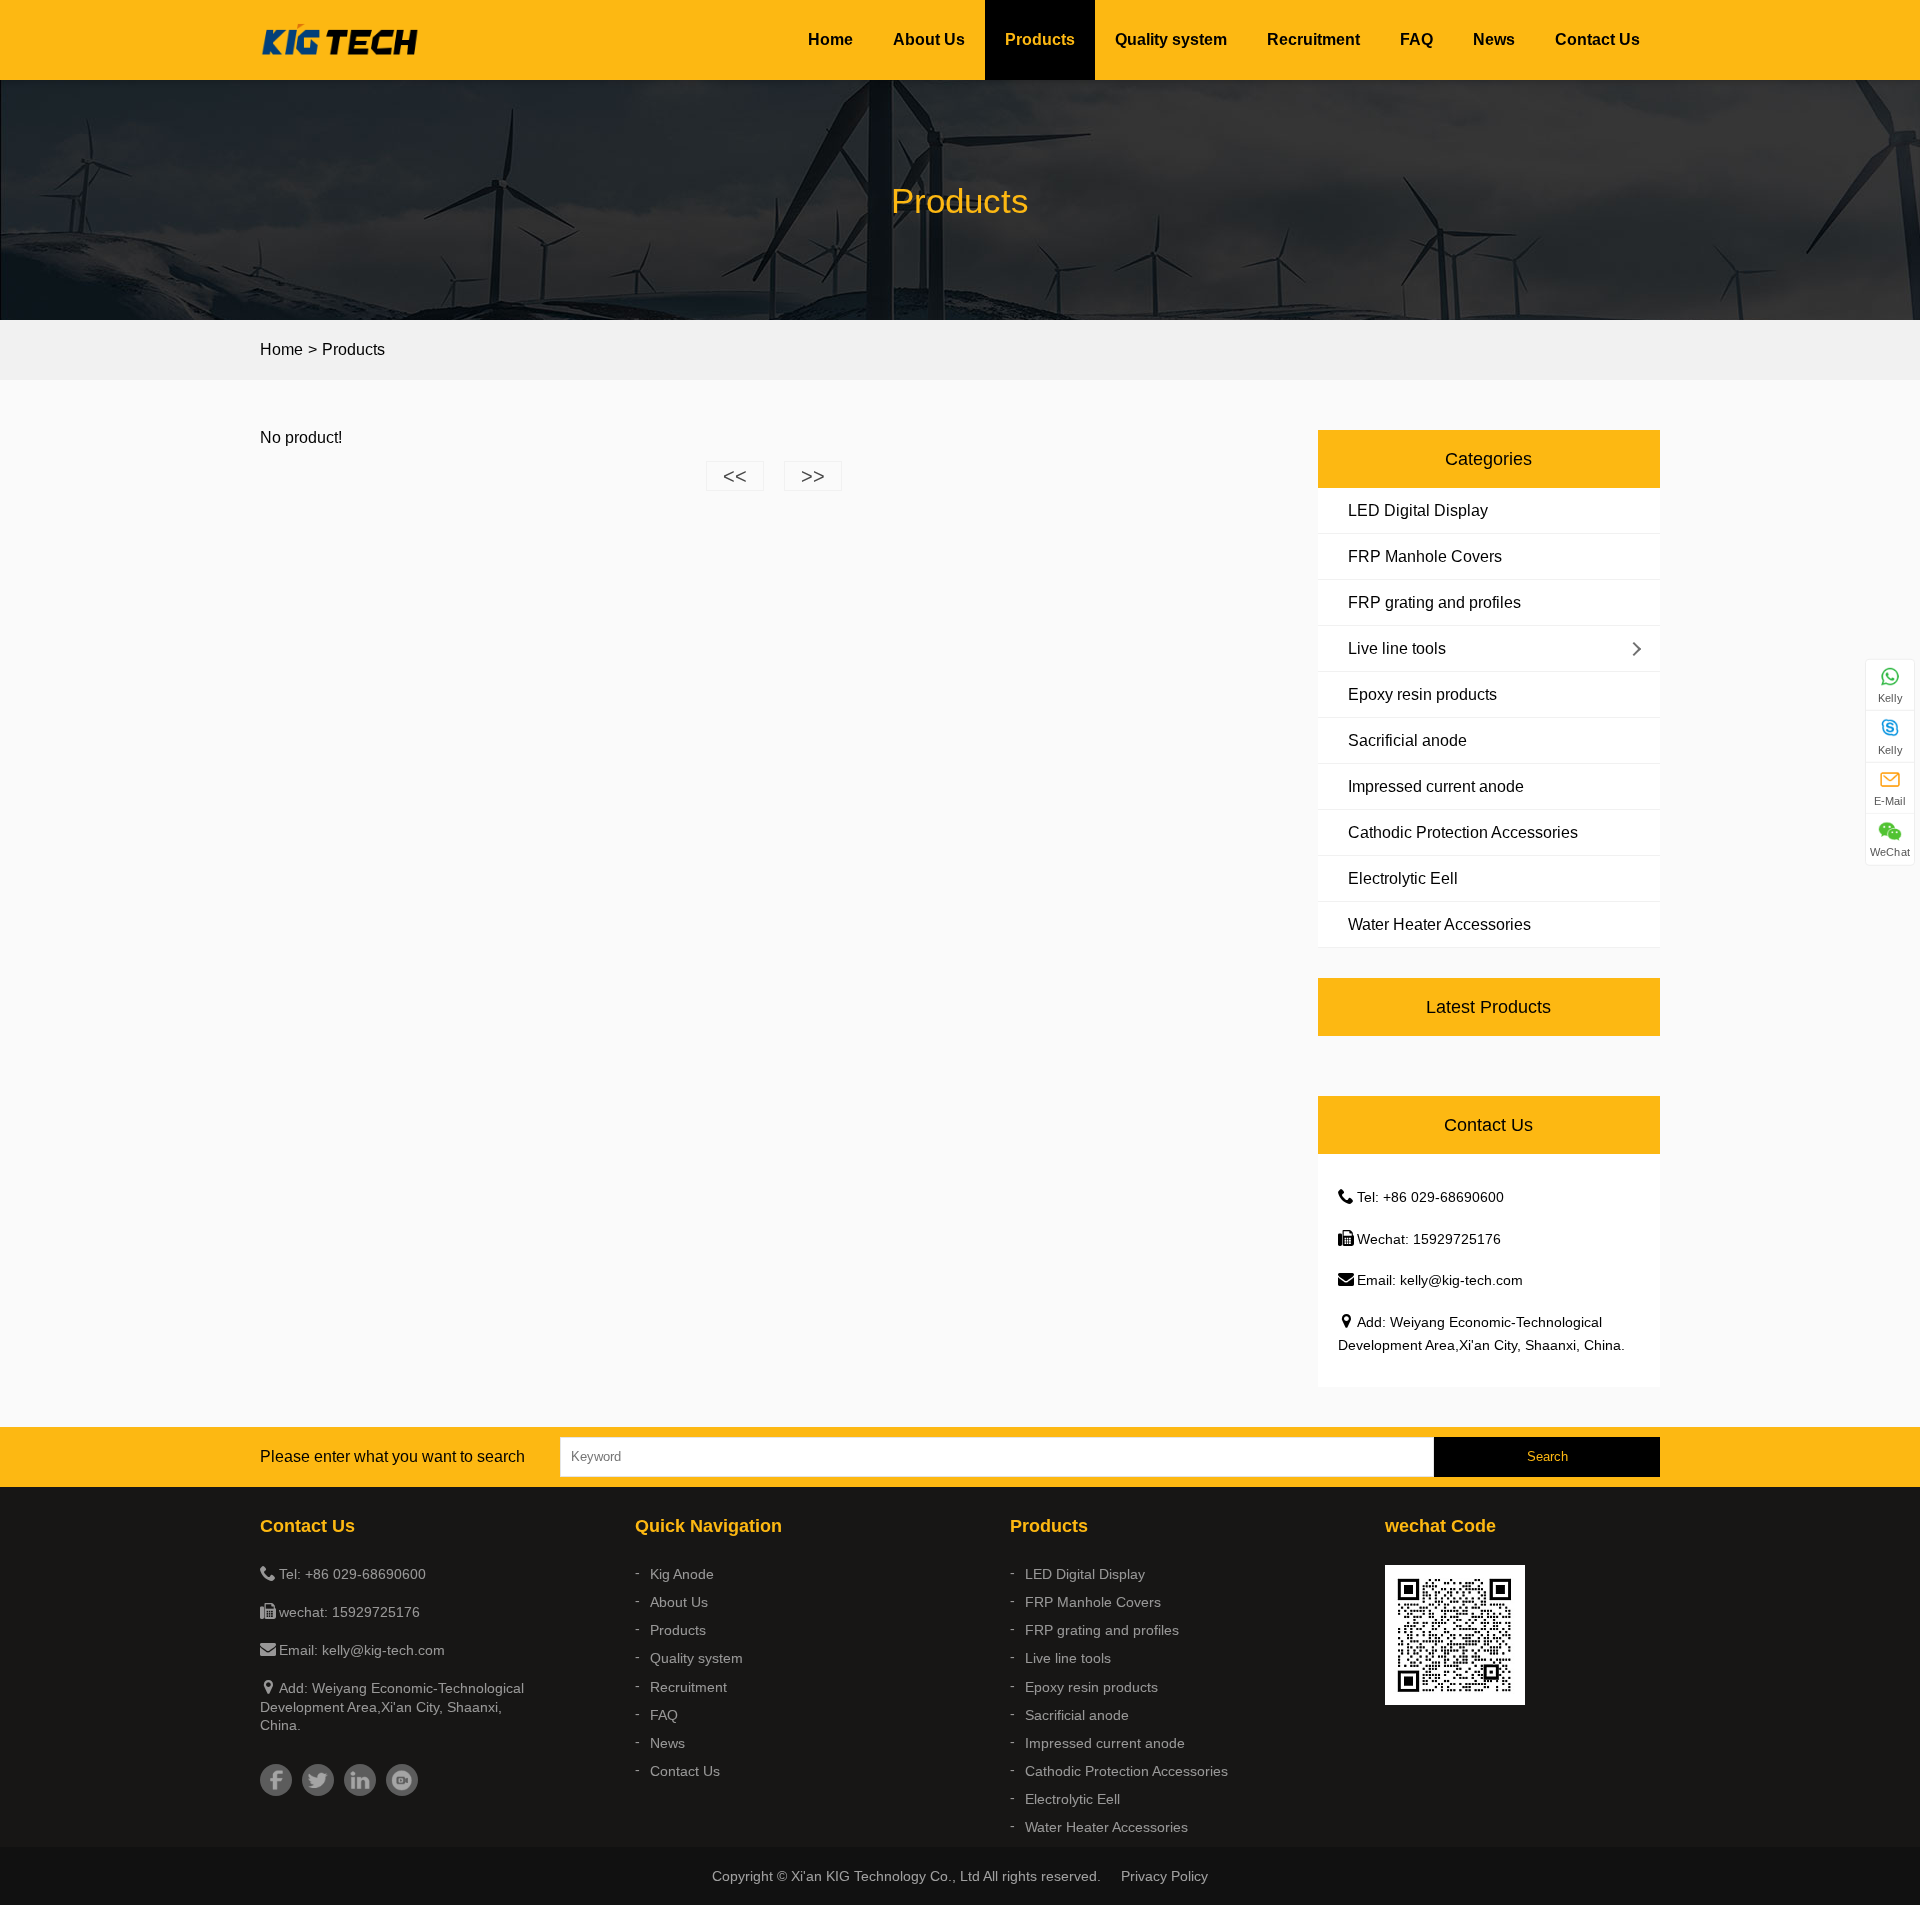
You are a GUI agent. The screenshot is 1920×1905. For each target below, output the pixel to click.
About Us (929, 39)
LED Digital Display (1418, 510)
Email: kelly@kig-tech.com (1440, 1280)
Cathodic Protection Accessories (1463, 832)
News (1494, 39)
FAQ (1416, 39)
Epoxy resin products (1422, 694)
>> (813, 476)
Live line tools (1397, 648)
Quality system (1171, 39)
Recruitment (1313, 39)
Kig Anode (682, 1574)
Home (830, 39)
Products (1040, 39)
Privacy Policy (1164, 1876)
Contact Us (1597, 39)
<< (735, 476)
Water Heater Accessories (1439, 924)
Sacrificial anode (1407, 740)
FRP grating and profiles (1434, 602)
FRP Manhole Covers (1425, 556)
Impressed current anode (1436, 786)
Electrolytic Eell (1403, 878)
